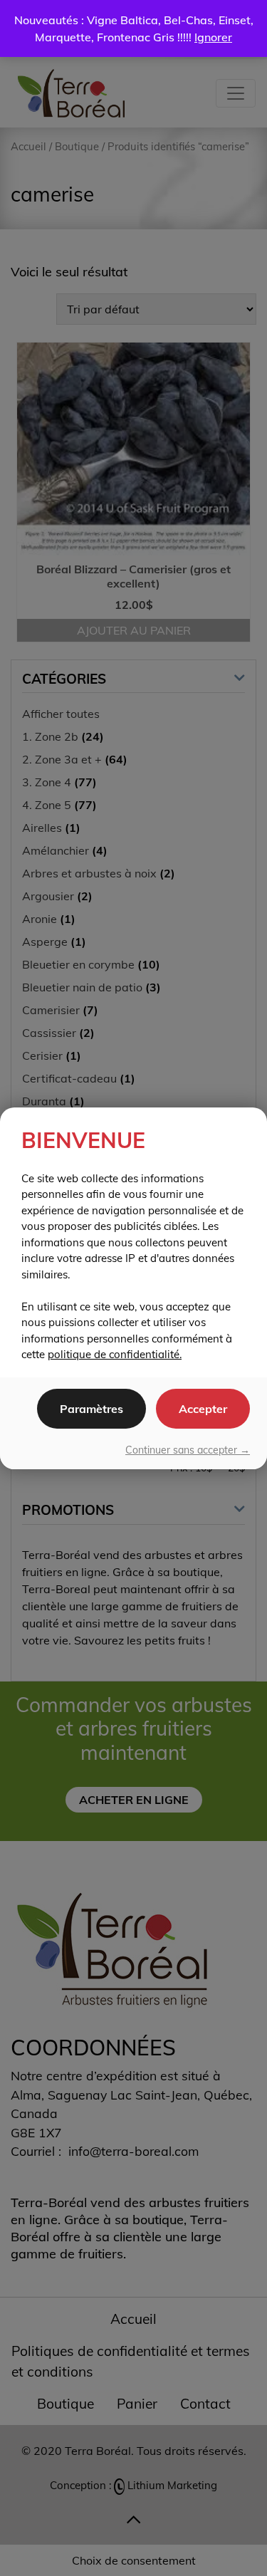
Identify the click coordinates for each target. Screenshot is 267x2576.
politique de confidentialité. (115, 1354)
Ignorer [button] (213, 37)
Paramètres (91, 1409)
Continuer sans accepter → (188, 1450)
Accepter (203, 1409)
